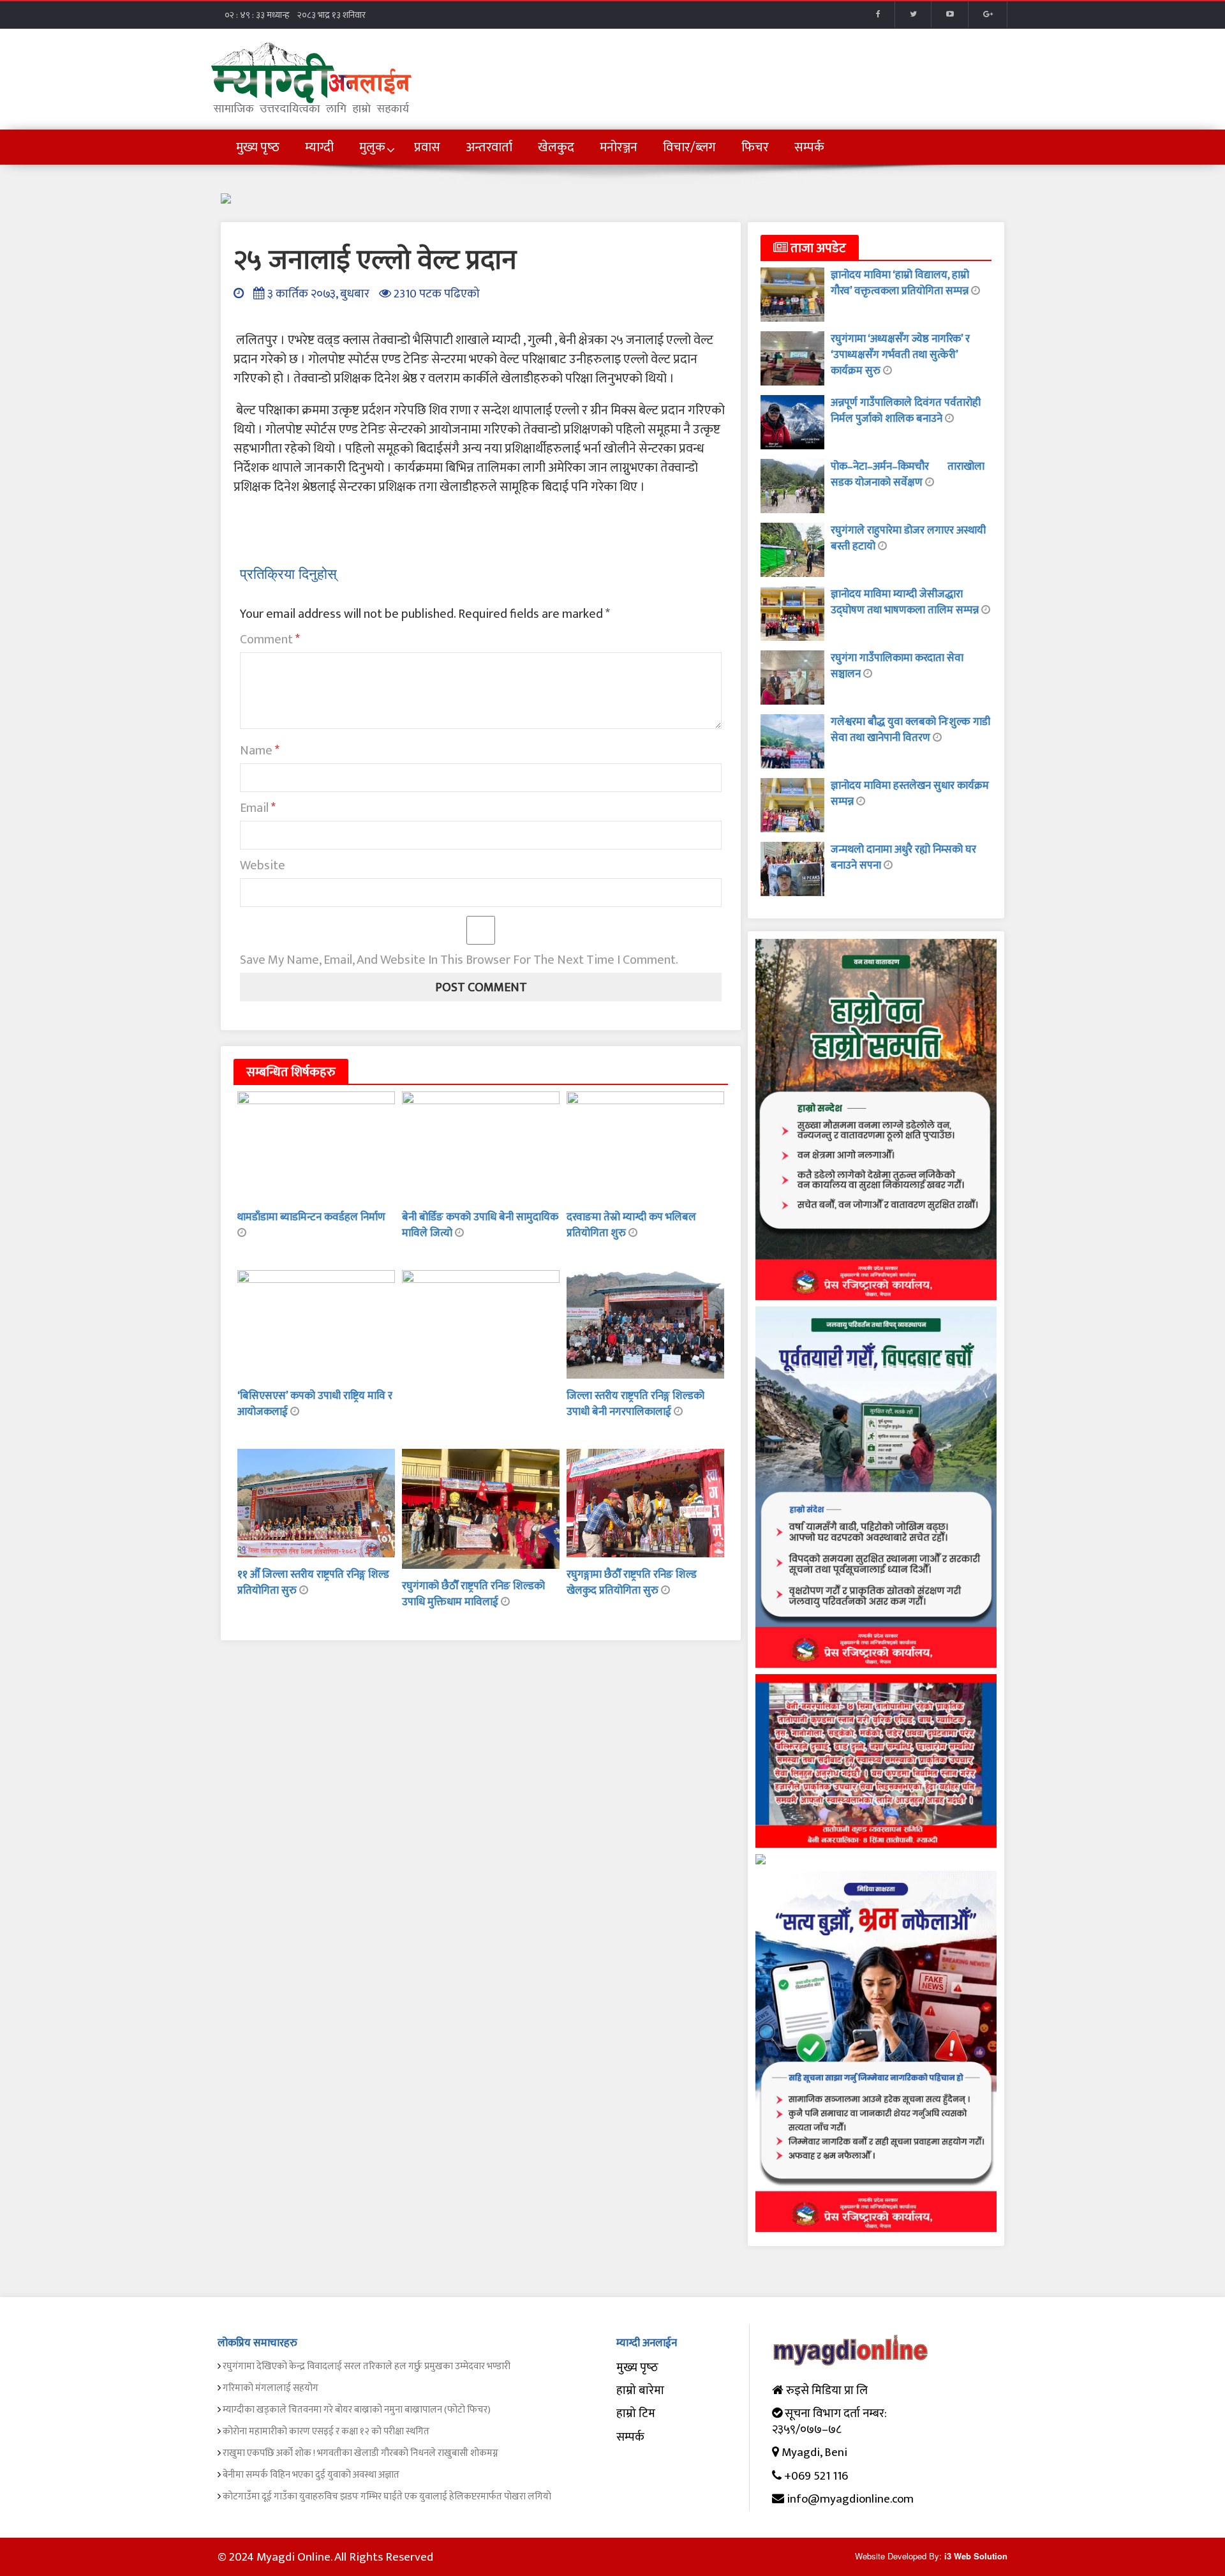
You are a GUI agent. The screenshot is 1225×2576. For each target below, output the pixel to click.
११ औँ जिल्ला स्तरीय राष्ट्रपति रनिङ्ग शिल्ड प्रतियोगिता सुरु (313, 1583)
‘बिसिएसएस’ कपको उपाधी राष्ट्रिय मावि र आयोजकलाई (315, 1404)
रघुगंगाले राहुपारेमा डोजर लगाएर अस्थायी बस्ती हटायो (908, 538)
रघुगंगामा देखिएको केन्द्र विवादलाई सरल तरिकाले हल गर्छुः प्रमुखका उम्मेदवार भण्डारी (367, 2366)
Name (260, 751)
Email (258, 808)
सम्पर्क (630, 2437)
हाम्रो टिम (636, 2414)
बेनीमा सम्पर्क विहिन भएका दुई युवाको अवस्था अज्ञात (311, 2475)
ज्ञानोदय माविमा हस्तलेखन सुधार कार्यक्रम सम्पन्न (910, 794)
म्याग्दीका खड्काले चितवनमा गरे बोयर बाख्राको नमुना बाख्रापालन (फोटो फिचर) (357, 2410)
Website (263, 865)
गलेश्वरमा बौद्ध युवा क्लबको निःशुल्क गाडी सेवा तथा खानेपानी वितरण (910, 730)
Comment (270, 640)
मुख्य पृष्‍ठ (637, 2368)
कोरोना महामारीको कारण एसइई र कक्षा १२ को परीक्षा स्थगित (326, 2431)
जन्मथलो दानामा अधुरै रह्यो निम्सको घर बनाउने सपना (903, 857)
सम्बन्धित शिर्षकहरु (291, 1072)
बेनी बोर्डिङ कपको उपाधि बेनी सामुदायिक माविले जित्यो (480, 1225)
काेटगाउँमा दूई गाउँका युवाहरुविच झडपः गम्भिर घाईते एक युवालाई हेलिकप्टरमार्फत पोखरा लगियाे (387, 2497)
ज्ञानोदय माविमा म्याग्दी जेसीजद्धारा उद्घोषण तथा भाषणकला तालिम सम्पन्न (906, 602)
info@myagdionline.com (850, 2499)
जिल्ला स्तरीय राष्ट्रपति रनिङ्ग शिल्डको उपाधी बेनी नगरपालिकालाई (635, 1404)
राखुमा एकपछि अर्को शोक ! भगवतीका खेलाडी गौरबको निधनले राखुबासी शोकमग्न (360, 2453)
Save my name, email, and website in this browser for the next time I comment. (459, 960)
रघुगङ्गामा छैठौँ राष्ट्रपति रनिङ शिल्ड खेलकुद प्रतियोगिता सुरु (632, 1583)
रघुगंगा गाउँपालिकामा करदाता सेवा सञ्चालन (897, 666)
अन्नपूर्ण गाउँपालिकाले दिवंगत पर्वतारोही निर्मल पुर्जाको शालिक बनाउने (906, 411)
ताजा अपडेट (817, 248)
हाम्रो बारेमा (640, 2391)
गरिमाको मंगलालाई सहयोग (271, 2388)
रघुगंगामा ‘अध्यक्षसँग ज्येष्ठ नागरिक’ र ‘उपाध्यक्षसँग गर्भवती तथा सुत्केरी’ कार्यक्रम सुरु (900, 355)
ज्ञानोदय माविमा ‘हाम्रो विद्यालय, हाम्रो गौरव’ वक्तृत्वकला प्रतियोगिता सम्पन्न (901, 283)
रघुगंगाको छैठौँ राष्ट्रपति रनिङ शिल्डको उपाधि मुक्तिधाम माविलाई (473, 1594)
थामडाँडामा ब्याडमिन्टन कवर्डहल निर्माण (311, 1217)
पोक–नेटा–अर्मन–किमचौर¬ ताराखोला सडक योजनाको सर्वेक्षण (908, 475)
